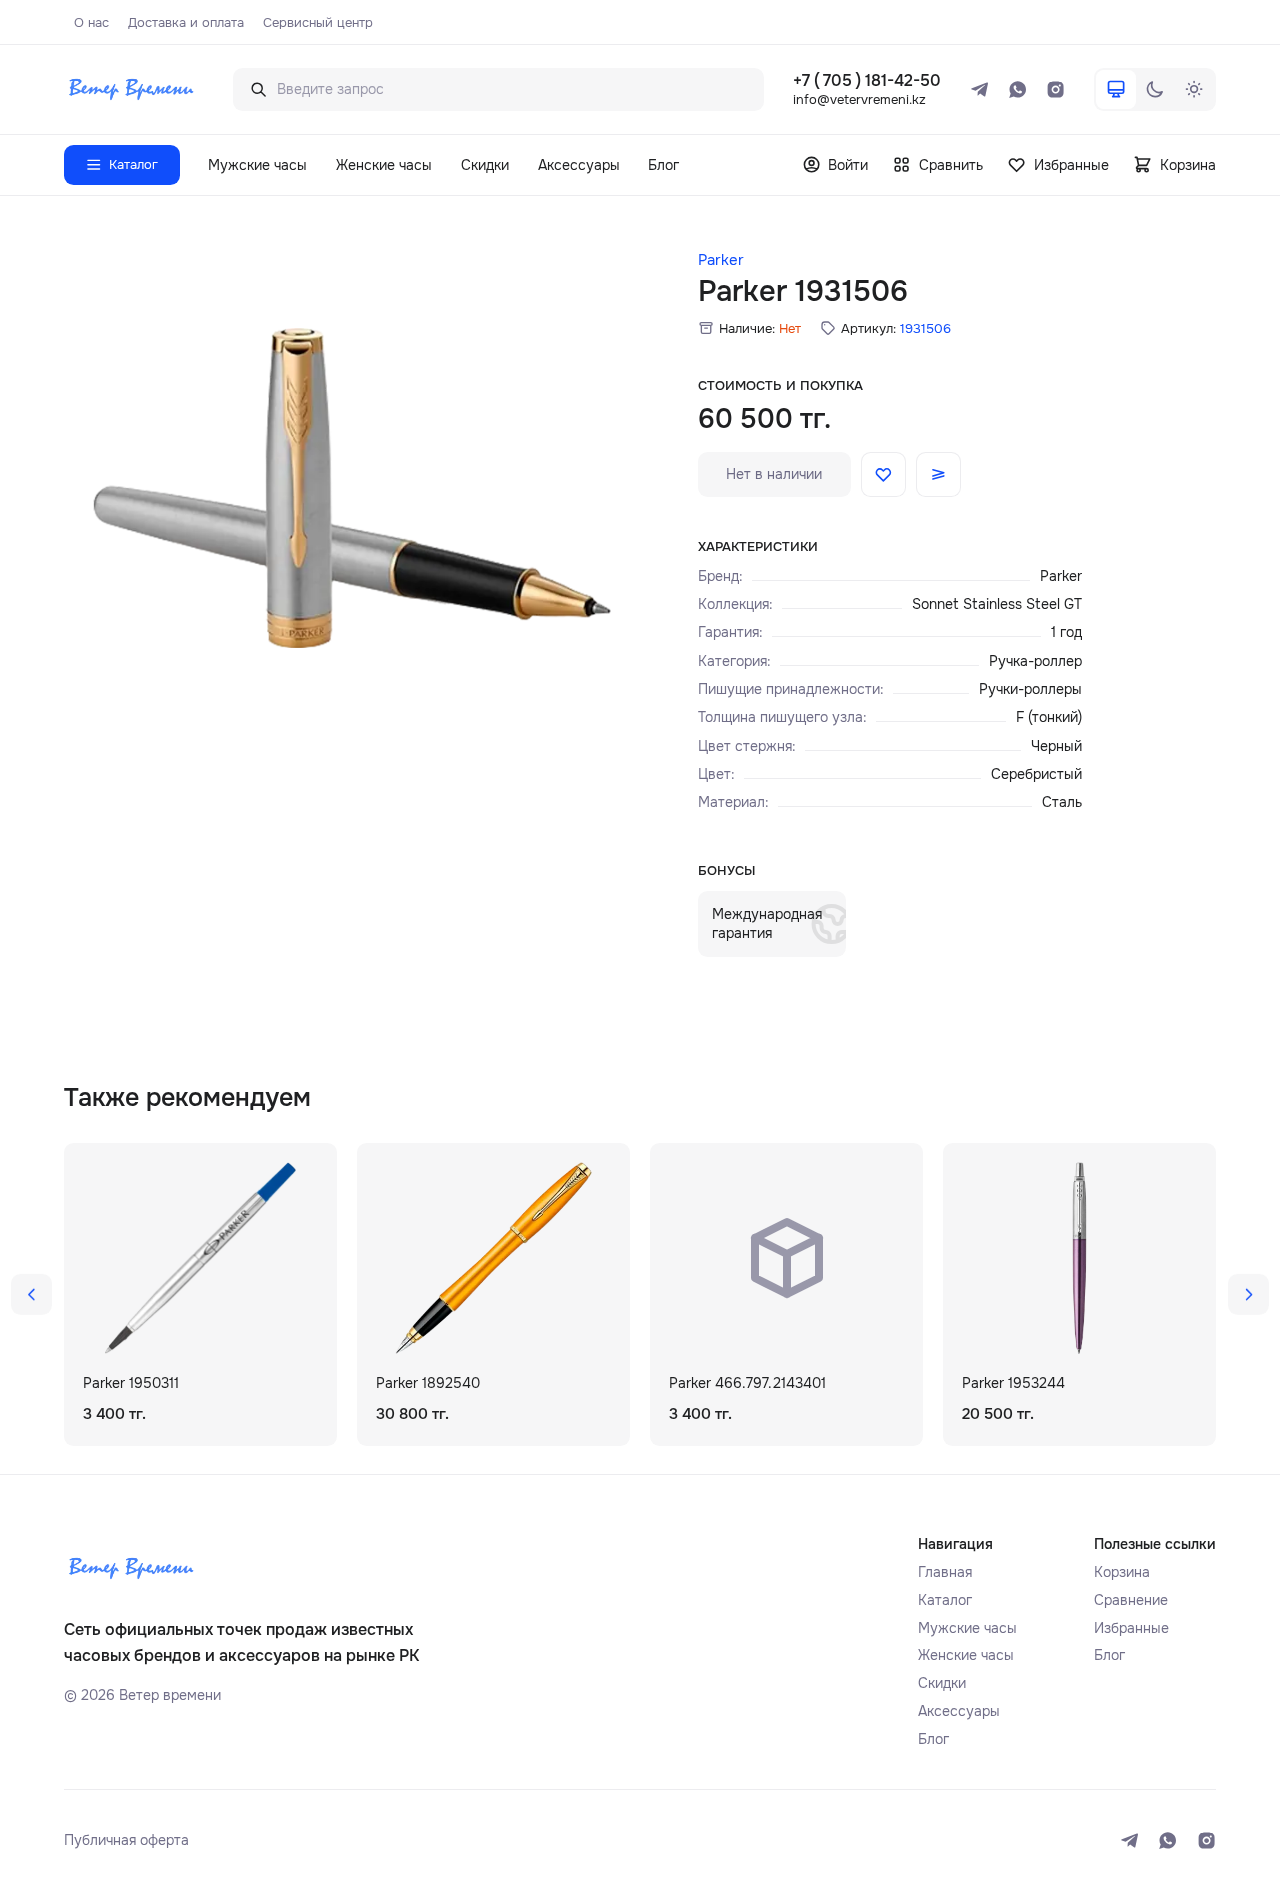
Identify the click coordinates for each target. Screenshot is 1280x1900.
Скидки (485, 165)
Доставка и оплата (186, 22)
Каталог (945, 1600)
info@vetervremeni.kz (859, 99)
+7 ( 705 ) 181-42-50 (867, 81)
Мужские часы (257, 165)
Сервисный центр (318, 22)
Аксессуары (579, 165)
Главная (945, 1572)
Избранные (1131, 1628)
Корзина (1122, 1572)
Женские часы (384, 165)
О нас (91, 22)
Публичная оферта (126, 1840)
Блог (663, 165)
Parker (721, 260)
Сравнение (1131, 1600)
